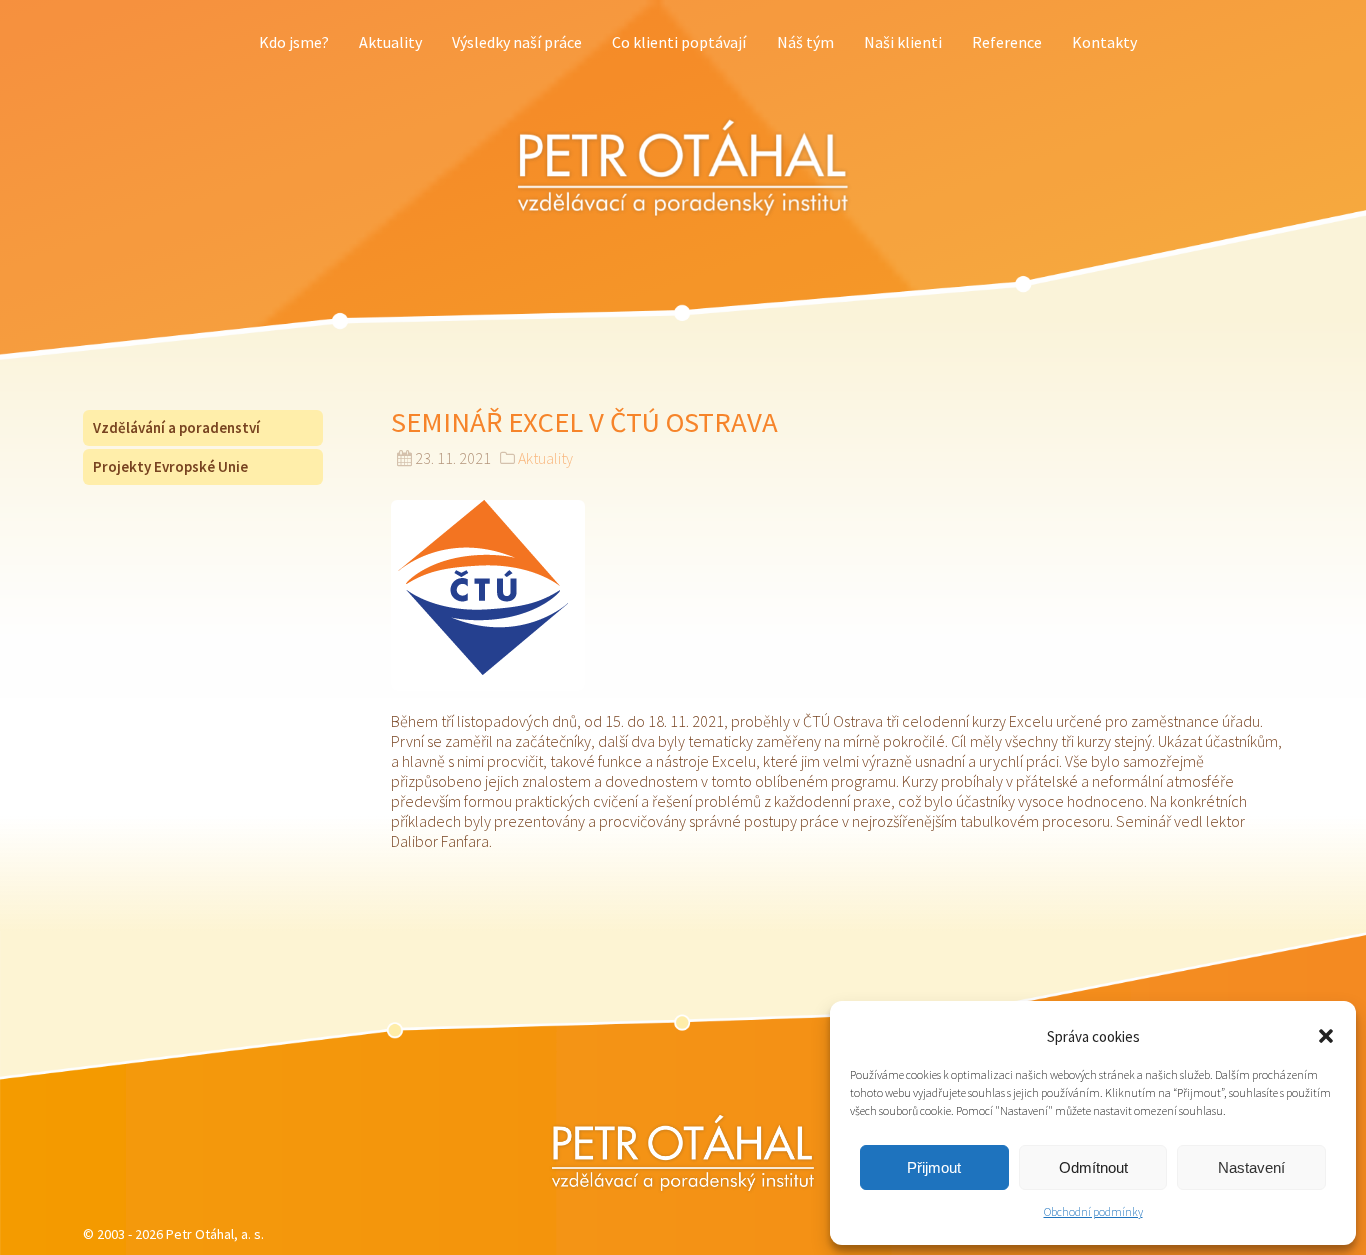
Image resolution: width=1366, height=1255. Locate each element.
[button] (1326, 1036)
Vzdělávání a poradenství (176, 427)
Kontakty (1104, 42)
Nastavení (1251, 1167)
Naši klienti (903, 42)
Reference (1007, 42)
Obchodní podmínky (1093, 1211)
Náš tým (805, 42)
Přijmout (934, 1167)
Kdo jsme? (294, 42)
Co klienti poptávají (679, 42)
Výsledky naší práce (517, 42)
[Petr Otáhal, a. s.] (683, 168)
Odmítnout (1093, 1167)
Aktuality (390, 42)
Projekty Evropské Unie (170, 466)
